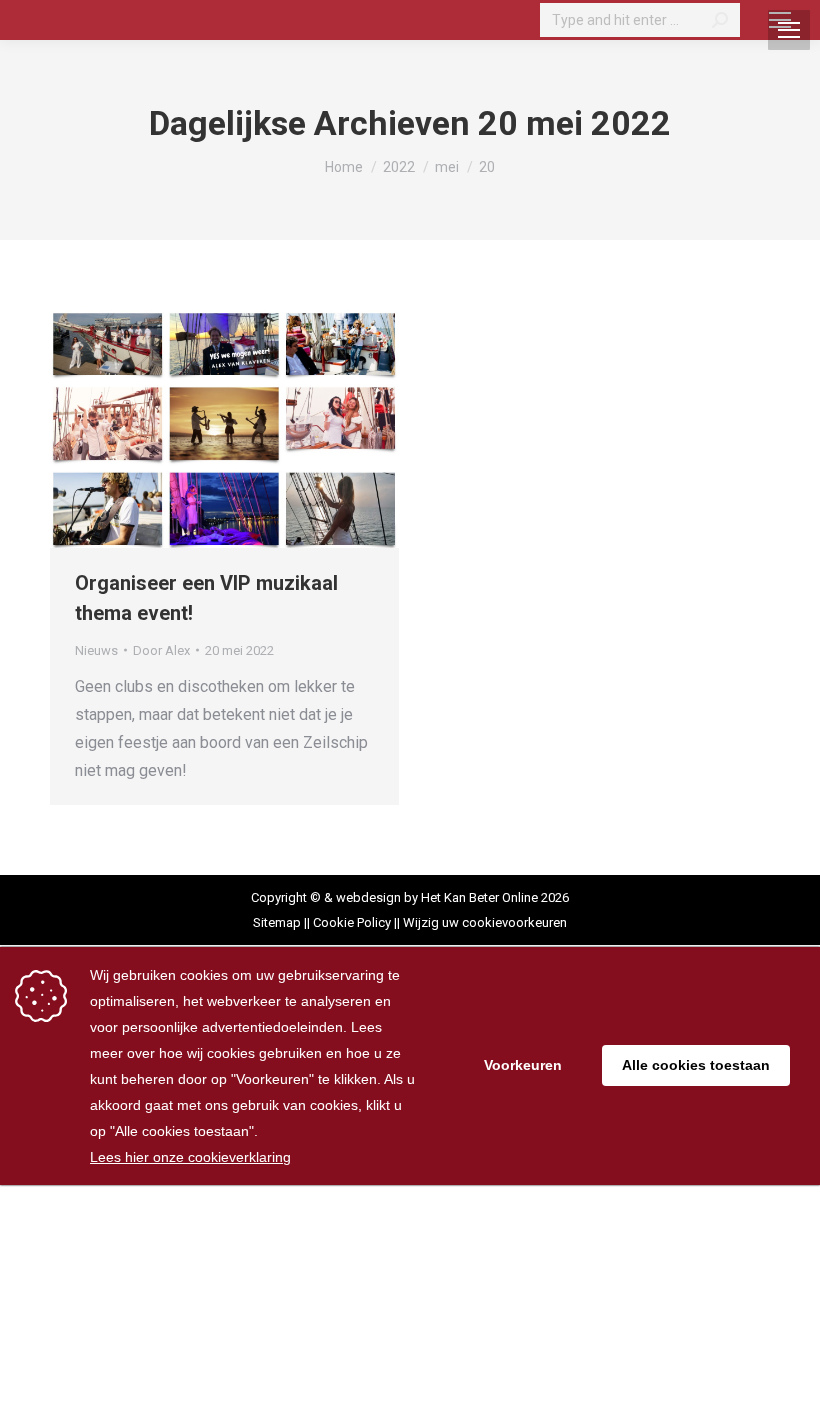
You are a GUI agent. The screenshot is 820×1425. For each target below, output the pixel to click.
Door (161, 650)
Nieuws (96, 650)
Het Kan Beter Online (479, 897)
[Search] (720, 20)
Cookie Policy (352, 922)
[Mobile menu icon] (780, 20)
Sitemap (277, 922)
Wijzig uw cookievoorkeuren (485, 922)
